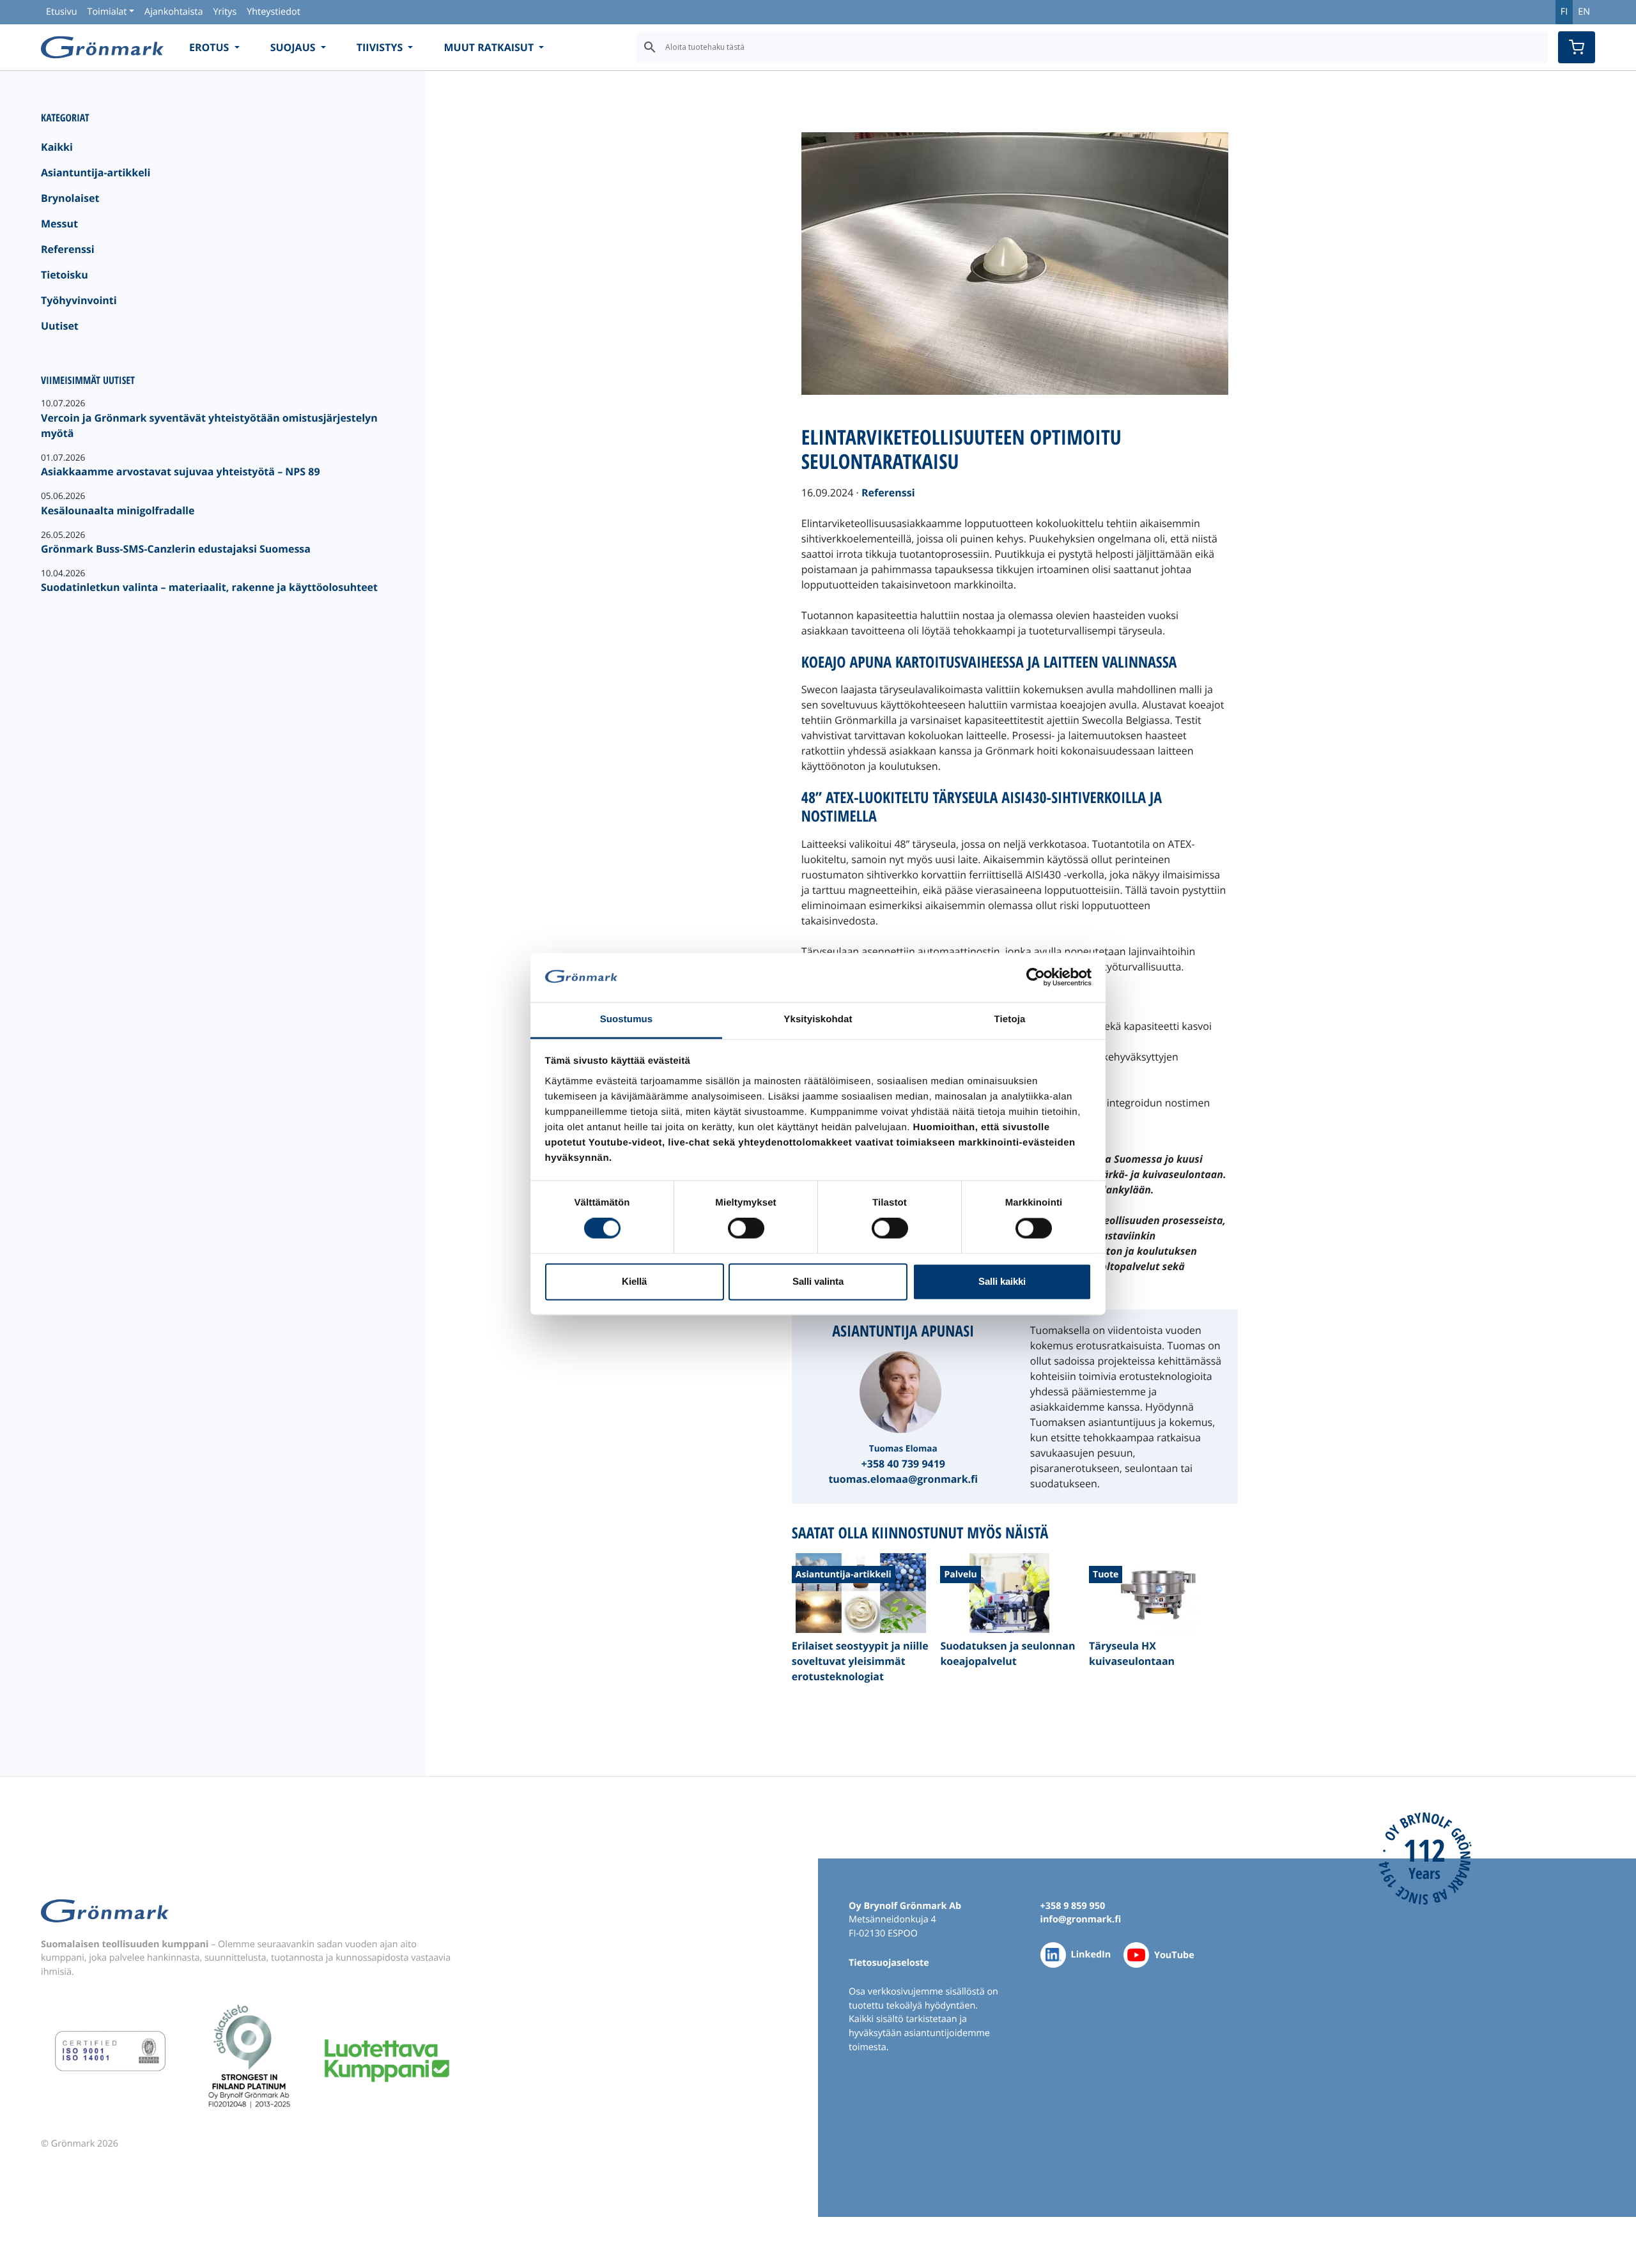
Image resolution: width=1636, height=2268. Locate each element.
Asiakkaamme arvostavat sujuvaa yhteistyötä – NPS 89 (181, 471)
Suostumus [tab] (627, 1019)
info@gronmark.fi (1081, 1919)
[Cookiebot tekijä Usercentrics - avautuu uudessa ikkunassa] (1036, 977)
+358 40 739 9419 (903, 1464)
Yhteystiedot (274, 12)
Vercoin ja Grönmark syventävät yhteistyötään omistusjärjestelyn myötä (209, 425)
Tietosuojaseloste (889, 1963)
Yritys (225, 12)
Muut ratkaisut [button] (490, 47)
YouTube (1174, 1955)
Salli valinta (818, 1281)
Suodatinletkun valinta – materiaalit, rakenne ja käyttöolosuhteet (209, 587)
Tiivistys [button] (381, 47)
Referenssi (68, 249)
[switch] (746, 1229)
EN (1584, 12)
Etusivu (61, 12)
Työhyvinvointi (79, 300)
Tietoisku (65, 275)
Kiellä (634, 1281)
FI (1564, 12)
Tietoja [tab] (1010, 1019)
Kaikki (57, 147)
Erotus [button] (211, 47)
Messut (59, 224)
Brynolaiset (70, 198)
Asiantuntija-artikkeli (96, 172)
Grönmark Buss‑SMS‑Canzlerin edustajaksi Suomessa (176, 549)
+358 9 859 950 (1073, 1906)
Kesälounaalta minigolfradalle (118, 510)
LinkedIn (1091, 1955)
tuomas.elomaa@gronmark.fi (903, 1479)
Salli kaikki (1002, 1281)
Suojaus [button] (294, 47)
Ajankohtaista (174, 12)
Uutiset (60, 326)
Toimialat (107, 12)
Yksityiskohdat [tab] (818, 1019)
